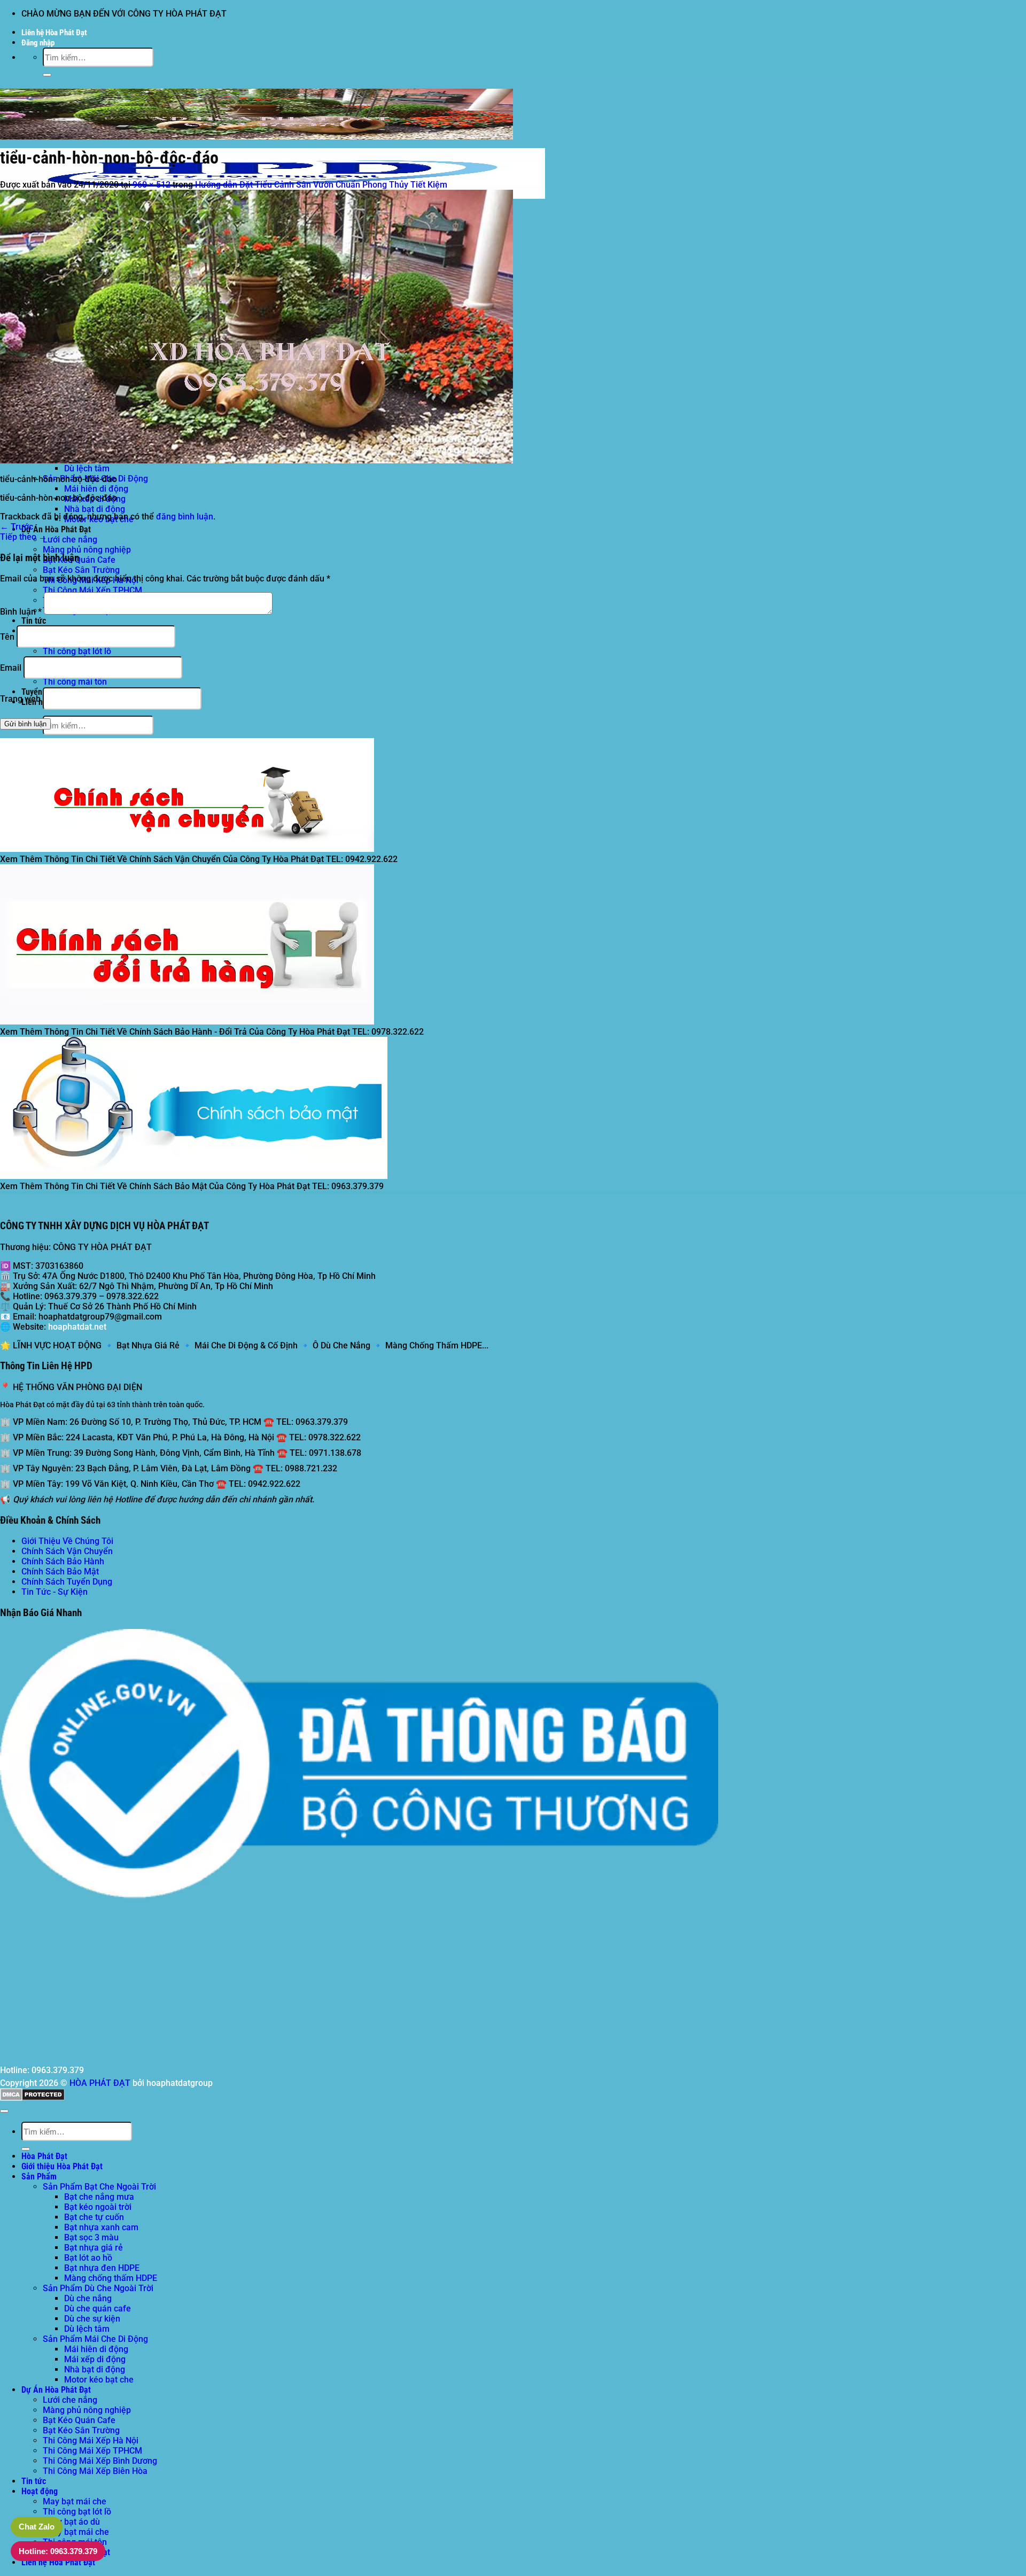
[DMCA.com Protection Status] (32, 2098)
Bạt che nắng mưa (99, 2197)
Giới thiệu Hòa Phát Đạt (62, 2166)
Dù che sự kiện (92, 2319)
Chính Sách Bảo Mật (60, 1572)
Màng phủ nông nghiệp (87, 550)
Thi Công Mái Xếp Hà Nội (91, 2441)
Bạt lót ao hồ (88, 2258)
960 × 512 (151, 185)
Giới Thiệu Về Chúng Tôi (67, 1541)
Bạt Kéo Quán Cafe (79, 560)
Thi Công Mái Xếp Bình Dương (100, 2461)
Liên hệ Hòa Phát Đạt (54, 33)
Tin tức (34, 621)
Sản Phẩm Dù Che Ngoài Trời (98, 2288)
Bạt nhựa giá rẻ (94, 2248)
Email (11, 668)
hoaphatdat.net (77, 1327)
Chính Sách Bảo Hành (63, 1561)
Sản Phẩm (39, 2177)
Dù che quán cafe (98, 2309)
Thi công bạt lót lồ (77, 651)
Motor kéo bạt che (99, 2380)
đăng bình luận (185, 517)
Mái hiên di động (96, 489)
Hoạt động (40, 2491)
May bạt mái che (75, 2501)
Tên (7, 637)
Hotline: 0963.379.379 (58, 2551)
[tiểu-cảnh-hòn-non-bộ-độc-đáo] (256, 460)
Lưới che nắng (70, 540)
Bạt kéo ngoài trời (98, 2207)
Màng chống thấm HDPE (111, 2278)
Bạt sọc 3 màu (91, 2237)
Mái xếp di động (95, 2359)
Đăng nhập (38, 43)
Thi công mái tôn (75, 682)
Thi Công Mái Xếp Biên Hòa (95, 2471)
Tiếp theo (24, 537)
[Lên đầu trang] (4, 2111)
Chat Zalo (37, 2527)
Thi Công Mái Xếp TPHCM (92, 590)
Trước (17, 527)
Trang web (20, 699)
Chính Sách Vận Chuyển (67, 1551)
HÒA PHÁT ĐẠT (100, 2083)
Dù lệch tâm (87, 468)
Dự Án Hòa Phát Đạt (56, 529)
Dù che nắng (88, 2298)
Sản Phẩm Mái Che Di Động (95, 2339)
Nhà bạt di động (95, 509)
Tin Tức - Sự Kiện (55, 1592)
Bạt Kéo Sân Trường (81, 570)
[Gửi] (47, 75)
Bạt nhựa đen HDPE (102, 2268)
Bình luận (21, 612)
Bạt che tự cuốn (94, 2217)
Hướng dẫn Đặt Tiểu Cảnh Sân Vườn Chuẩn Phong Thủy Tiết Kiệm (321, 185)
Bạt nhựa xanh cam (101, 2227)
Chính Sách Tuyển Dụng (67, 1582)
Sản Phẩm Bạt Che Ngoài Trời (99, 2187)
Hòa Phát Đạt (44, 2156)
